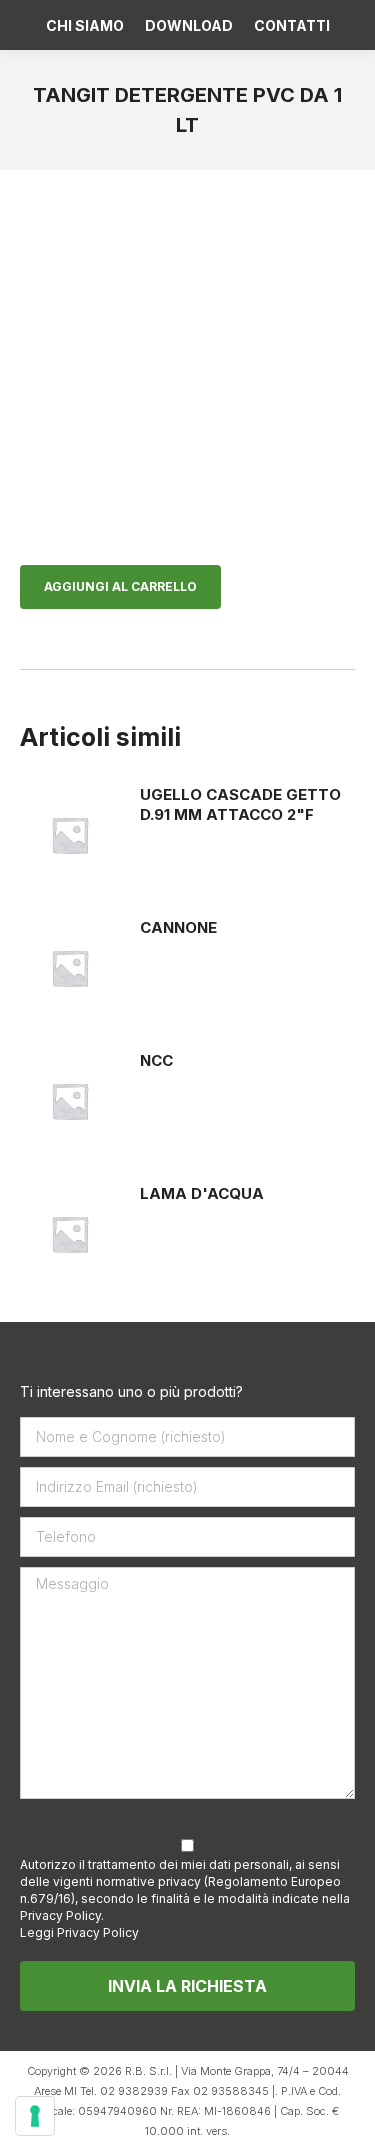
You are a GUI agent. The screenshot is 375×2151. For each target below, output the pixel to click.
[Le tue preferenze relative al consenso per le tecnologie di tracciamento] (35, 2116)
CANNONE (178, 927)
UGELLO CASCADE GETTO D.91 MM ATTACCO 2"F (240, 804)
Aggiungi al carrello (120, 586)
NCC (156, 1060)
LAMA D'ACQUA (202, 1193)
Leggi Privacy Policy (79, 1932)
